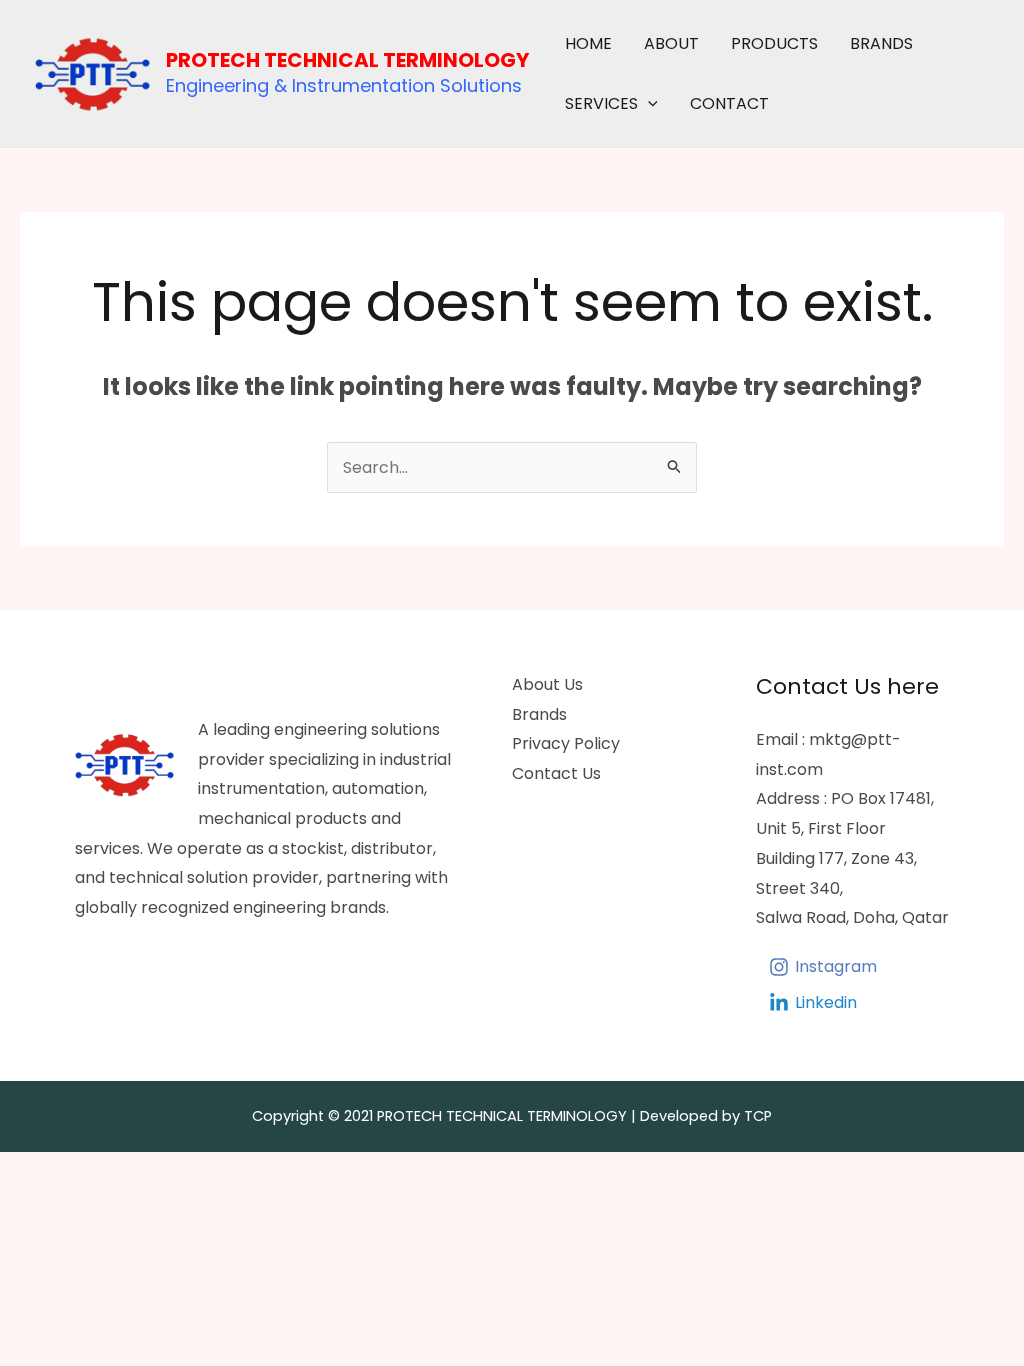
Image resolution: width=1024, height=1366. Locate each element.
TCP (758, 1116)
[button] (648, 104)
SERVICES (601, 103)
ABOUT (671, 43)
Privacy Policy (566, 743)
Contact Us (556, 773)
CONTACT (729, 103)
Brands (539, 714)
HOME (588, 43)
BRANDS (881, 43)
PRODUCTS (774, 43)
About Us (547, 684)
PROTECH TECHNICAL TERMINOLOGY (347, 60)
